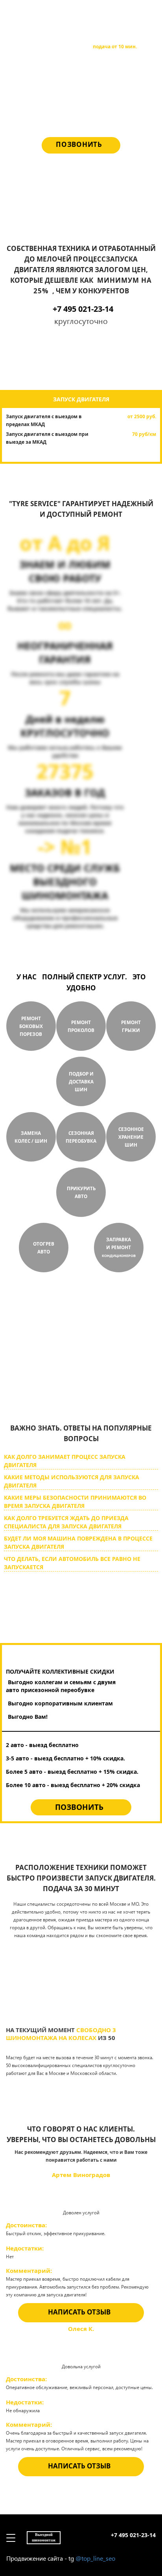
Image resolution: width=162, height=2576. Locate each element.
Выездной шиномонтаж (44, 14)
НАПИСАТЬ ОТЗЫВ (79, 2312)
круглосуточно (63, 1383)
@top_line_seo (95, 2558)
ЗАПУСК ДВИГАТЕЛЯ (81, 399)
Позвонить (79, 144)
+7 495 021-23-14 (133, 12)
